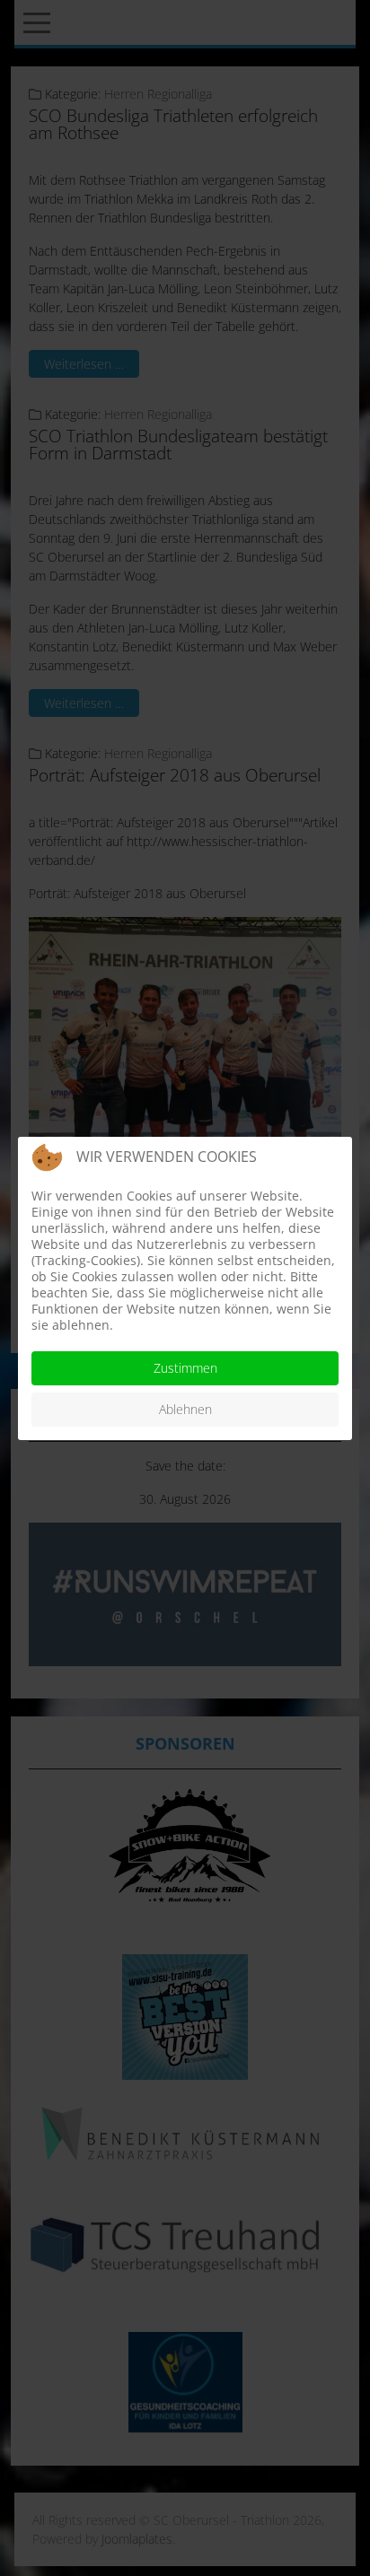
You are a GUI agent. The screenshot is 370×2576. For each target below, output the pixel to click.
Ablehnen (185, 1409)
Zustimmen (185, 1368)
